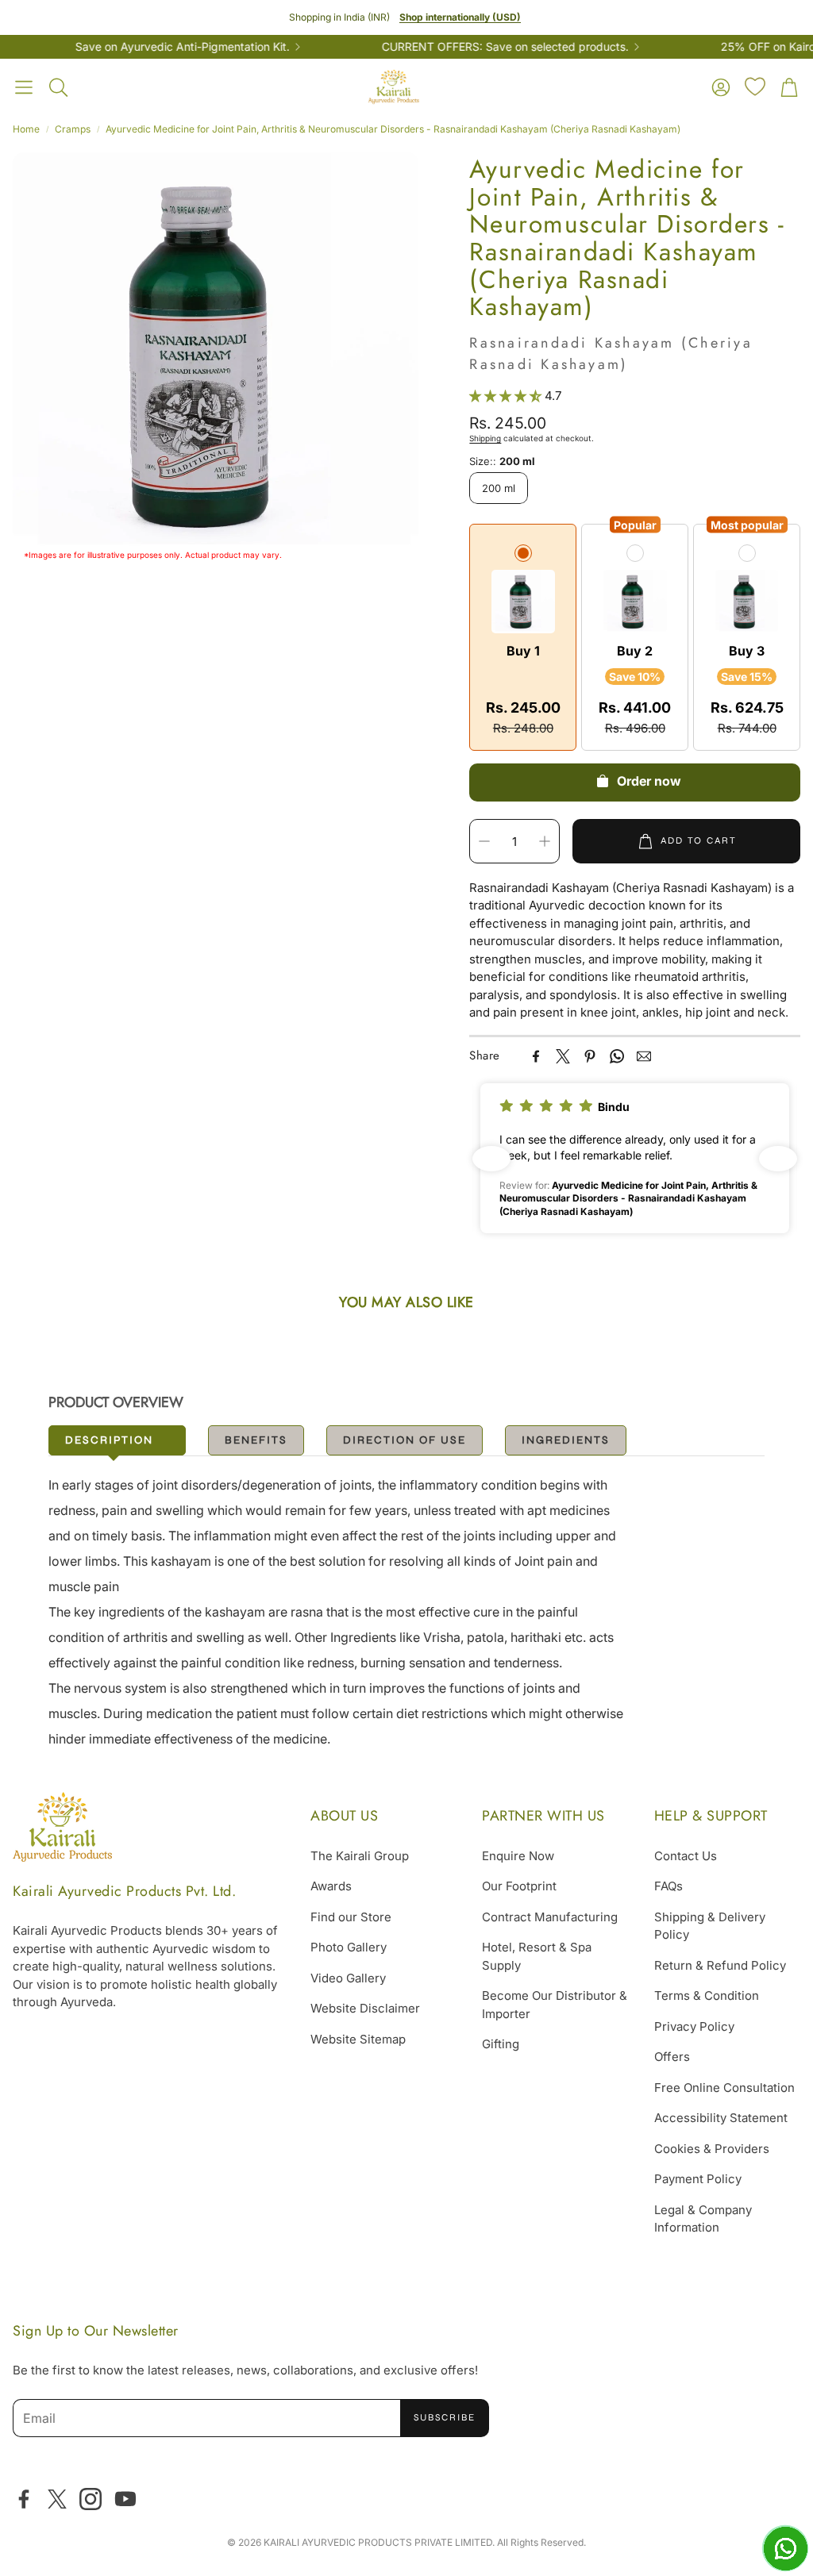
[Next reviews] (778, 1159)
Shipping (485, 438)
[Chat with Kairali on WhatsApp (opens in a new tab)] (785, 2548)
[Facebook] (536, 1056)
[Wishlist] (755, 87)
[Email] (644, 1056)
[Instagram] (91, 2499)
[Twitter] (563, 1056)
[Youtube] (125, 2499)
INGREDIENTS (566, 1440)
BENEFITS (256, 1440)
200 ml (499, 488)
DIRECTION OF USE (405, 1440)
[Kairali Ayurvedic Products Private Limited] (62, 1830)
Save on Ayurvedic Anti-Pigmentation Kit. (143, 47)
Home (26, 129)
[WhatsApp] (617, 1056)
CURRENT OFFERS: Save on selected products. (466, 47)
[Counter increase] (545, 841)
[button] (24, 87)
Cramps (73, 129)
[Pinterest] (590, 1056)
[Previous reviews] (491, 1159)
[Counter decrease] (484, 841)
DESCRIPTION (109, 1440)
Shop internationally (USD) (460, 17)
